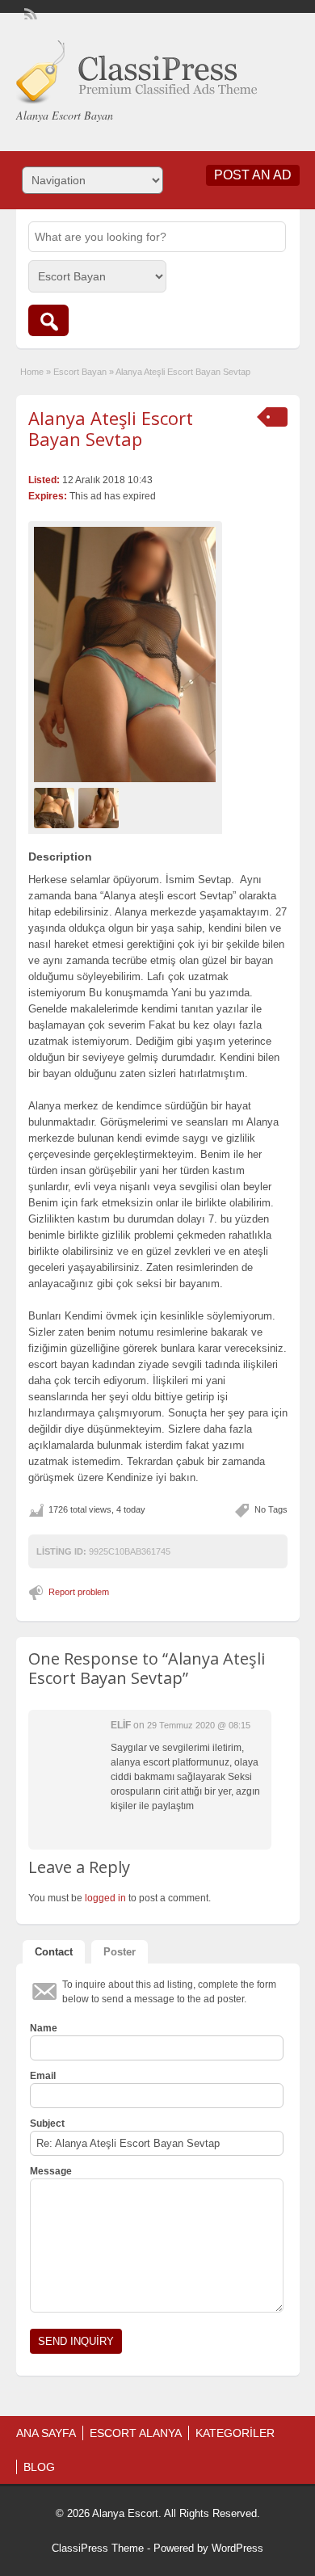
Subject (47, 2124)
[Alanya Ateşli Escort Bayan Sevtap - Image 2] (101, 807)
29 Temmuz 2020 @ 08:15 (199, 1725)
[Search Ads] (48, 320)
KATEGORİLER (235, 2433)
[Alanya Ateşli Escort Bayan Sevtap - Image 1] (56, 807)
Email (43, 2076)
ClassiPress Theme (98, 2548)
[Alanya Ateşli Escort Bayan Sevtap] (125, 655)
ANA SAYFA (46, 2433)
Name (44, 2028)
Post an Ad (253, 175)
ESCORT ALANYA (136, 2433)
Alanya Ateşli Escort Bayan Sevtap (111, 428)
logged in (105, 1898)
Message (51, 2171)
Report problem (79, 1592)
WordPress (237, 2548)
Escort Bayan (80, 372)
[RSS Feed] (29, 13)
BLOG (39, 2467)
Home (32, 372)
